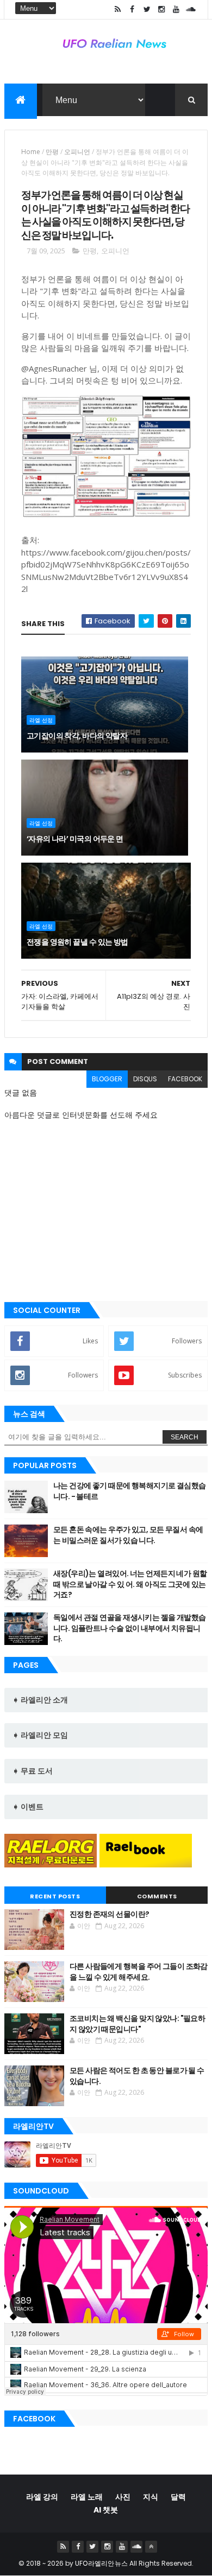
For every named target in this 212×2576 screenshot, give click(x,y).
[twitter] (147, 9)
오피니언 (77, 152)
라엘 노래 (87, 2497)
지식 (151, 2497)
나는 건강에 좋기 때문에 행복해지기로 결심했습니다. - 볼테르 (130, 1491)
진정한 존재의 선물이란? (110, 1914)
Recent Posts (55, 1896)
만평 (52, 152)
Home (31, 152)
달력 (178, 2497)
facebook (185, 1079)
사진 (123, 2497)
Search (185, 1437)
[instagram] (161, 9)
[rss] (117, 9)
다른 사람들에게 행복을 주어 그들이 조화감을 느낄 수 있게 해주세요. (139, 1972)
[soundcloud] (191, 9)
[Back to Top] (151, 2547)
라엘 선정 (41, 720)
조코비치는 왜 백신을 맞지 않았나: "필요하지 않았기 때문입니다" (138, 2024)
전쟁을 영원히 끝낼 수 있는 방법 (77, 942)
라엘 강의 (42, 2497)
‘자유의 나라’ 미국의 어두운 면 (75, 839)
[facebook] (132, 9)
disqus (145, 1079)
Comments (157, 1896)
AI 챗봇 (106, 2510)
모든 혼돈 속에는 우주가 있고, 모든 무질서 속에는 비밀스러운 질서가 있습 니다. (128, 1535)
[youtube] (176, 9)
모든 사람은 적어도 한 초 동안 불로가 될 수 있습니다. (137, 2076)
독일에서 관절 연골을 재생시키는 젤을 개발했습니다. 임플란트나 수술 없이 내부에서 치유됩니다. (130, 1628)
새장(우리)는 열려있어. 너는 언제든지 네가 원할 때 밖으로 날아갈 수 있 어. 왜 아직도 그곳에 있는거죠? (130, 1584)
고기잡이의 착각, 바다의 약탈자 (77, 736)
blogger (107, 1079)
